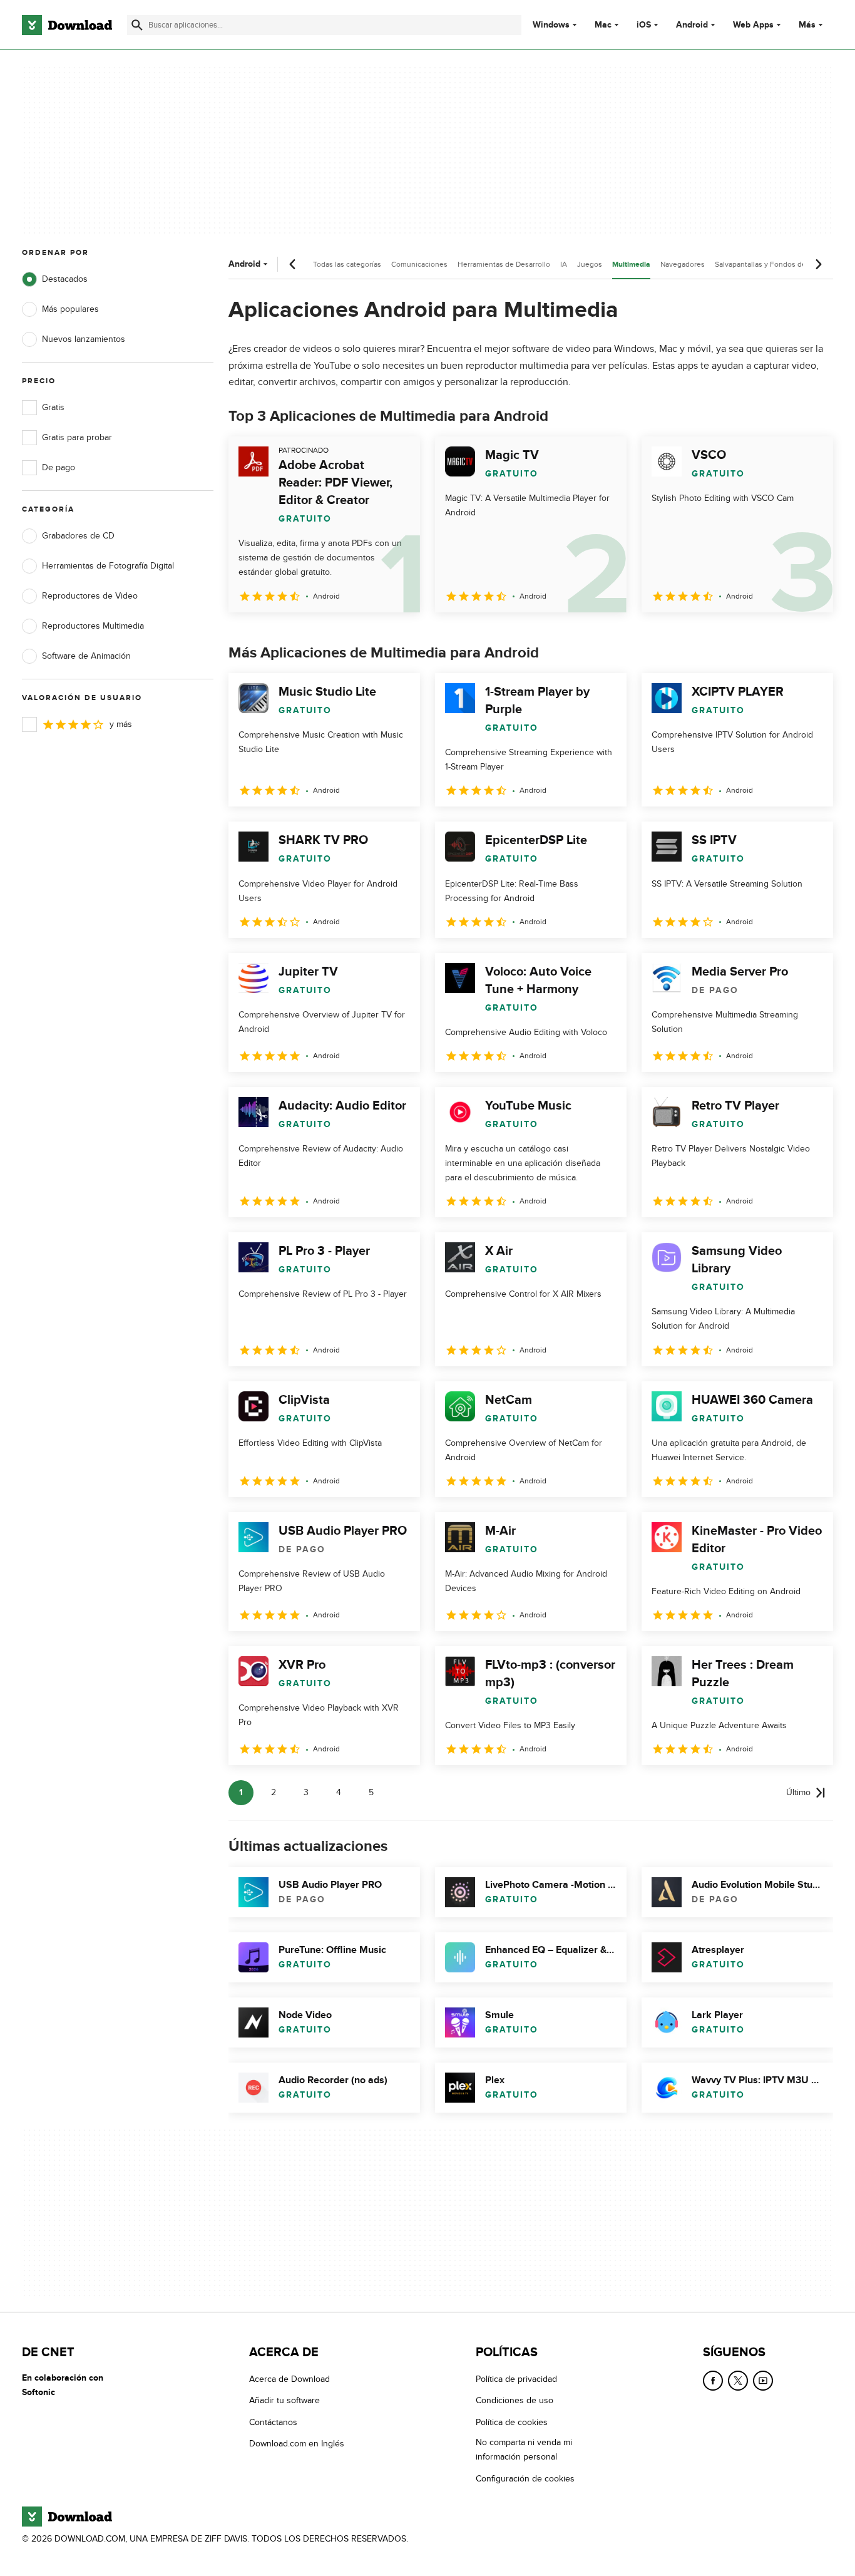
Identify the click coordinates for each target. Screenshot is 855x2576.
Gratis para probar (77, 437)
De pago (59, 467)
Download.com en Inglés (297, 2444)
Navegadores (683, 264)
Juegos (590, 264)
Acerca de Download (289, 2379)
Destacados (65, 279)
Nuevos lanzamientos (84, 339)
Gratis (53, 407)
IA (564, 264)
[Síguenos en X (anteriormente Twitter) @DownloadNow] (738, 2381)
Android (692, 25)
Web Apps (753, 25)
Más (807, 25)
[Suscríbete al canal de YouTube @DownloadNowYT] (763, 2381)
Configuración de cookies (525, 2478)
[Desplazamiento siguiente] (818, 264)
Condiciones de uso (515, 2400)
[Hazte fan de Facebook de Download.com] (713, 2381)
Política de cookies (512, 2422)
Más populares (70, 309)
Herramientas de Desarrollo (504, 264)
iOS (644, 25)
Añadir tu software (284, 2400)
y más (121, 724)
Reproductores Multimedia (93, 626)
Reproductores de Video (90, 596)
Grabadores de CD (78, 536)
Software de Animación (86, 656)
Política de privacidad (516, 2379)
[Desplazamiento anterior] (293, 264)
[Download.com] (67, 25)
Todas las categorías (347, 264)
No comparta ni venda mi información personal (524, 2450)
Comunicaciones (419, 264)
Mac (603, 25)
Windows (551, 25)
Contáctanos (273, 2422)
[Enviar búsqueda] (137, 25)
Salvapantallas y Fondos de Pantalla (775, 264)
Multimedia (631, 265)
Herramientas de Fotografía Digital (108, 566)
